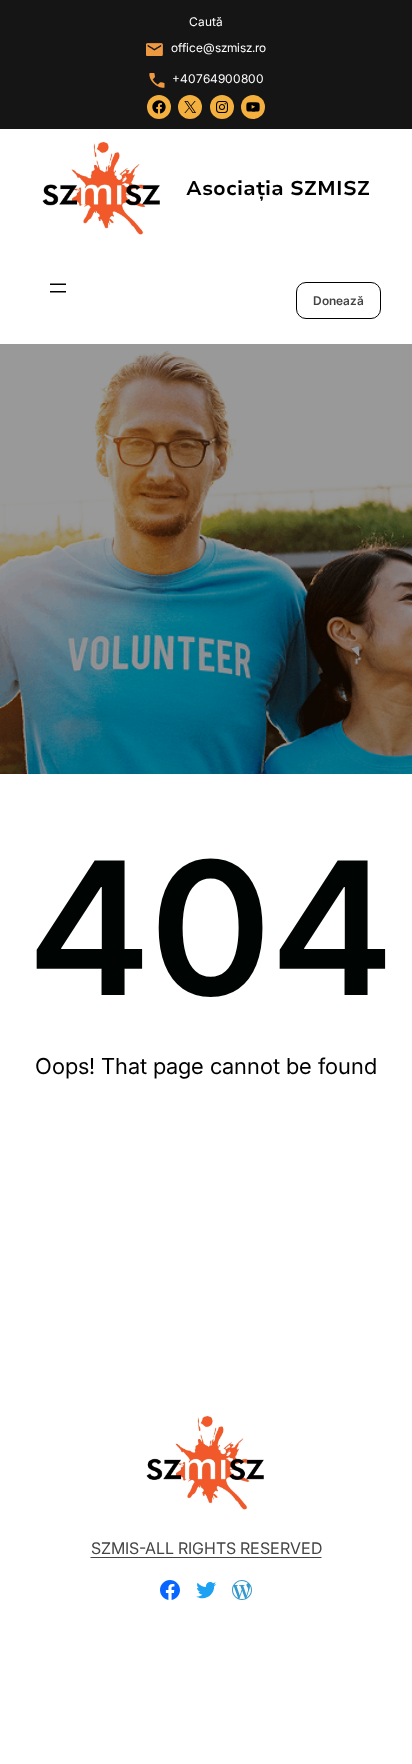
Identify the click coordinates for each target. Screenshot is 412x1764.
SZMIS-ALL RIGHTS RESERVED (206, 1548)
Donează (338, 300)
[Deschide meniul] (58, 288)
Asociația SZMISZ (278, 188)
